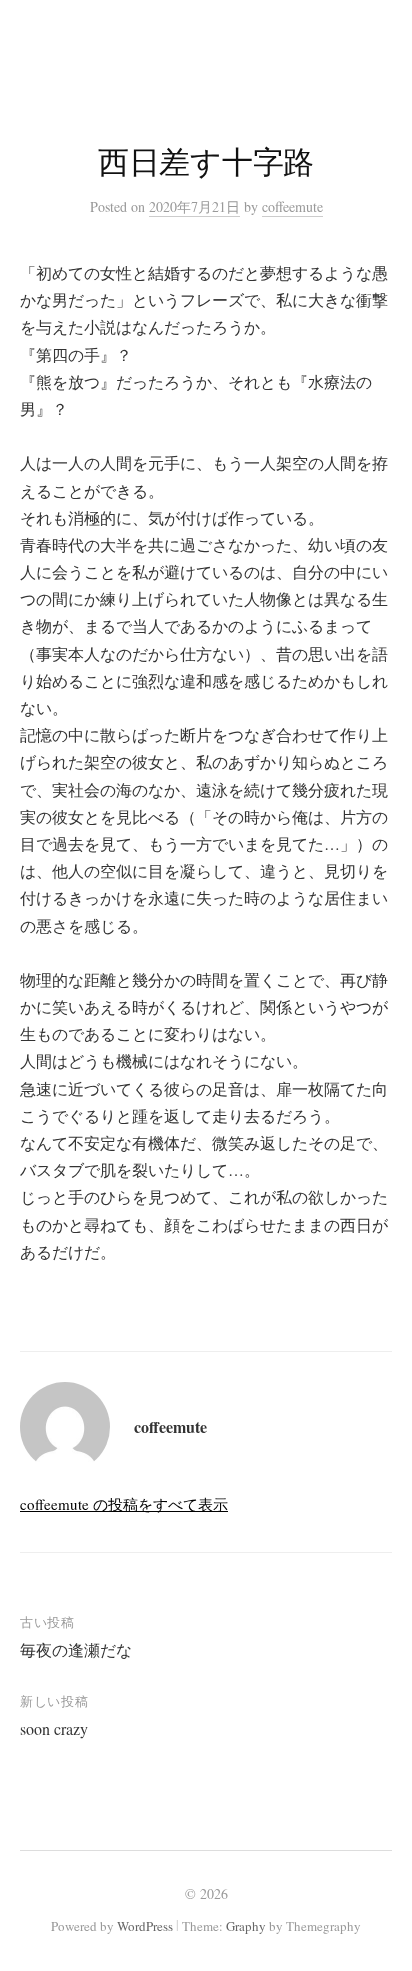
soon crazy (54, 1728)
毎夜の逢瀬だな (76, 1649)
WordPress (145, 1926)
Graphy (246, 1926)
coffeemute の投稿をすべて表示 (124, 1504)
